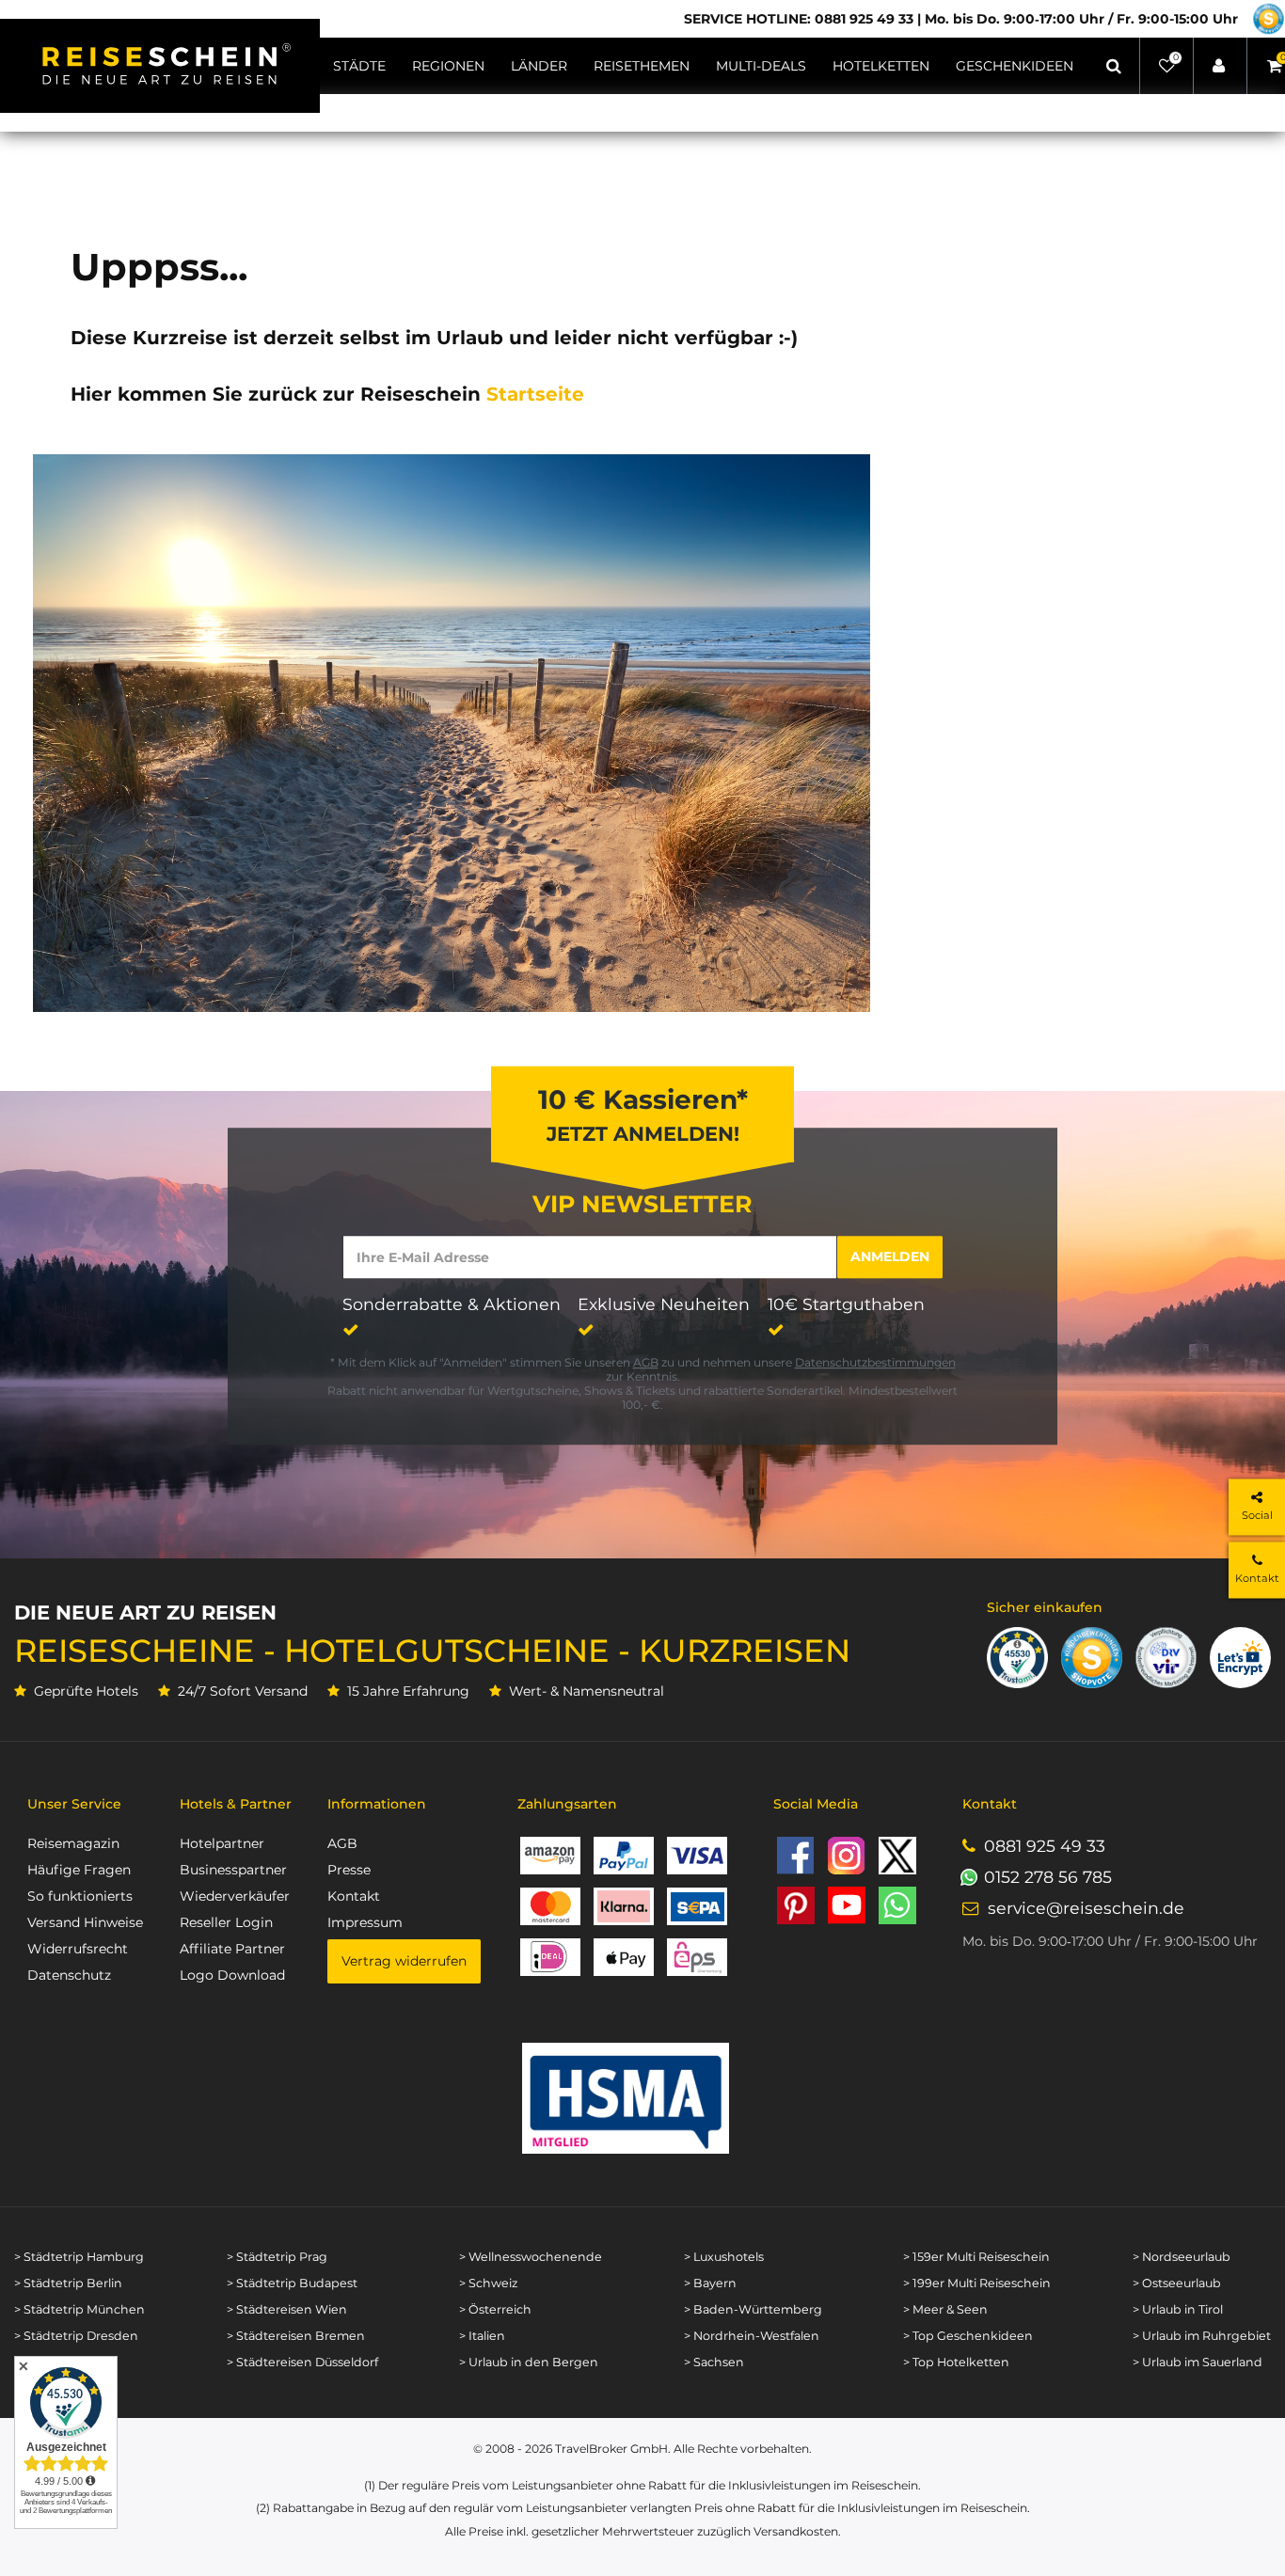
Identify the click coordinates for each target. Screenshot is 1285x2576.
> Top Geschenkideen (968, 2336)
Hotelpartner (222, 1843)
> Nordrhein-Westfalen (752, 2336)
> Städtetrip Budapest (292, 2283)
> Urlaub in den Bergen (529, 2362)
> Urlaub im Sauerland (1198, 2362)
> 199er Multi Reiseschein (977, 2283)
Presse (349, 1870)
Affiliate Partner (232, 1949)
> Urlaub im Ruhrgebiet (1202, 2336)
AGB (646, 1362)
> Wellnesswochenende (531, 2257)
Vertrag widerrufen (404, 1961)
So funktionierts (80, 1896)
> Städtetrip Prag (277, 2257)
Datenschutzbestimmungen (875, 1362)
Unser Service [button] (74, 1804)
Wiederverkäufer (235, 1896)
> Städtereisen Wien (287, 2309)
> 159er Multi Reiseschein (976, 2257)
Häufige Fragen (79, 1870)
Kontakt (354, 1896)
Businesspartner (233, 1870)
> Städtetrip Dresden (76, 2336)
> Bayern (710, 2283)
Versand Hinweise (85, 1922)
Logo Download (232, 1975)
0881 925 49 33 (1045, 1846)
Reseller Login (226, 1922)
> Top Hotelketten (956, 2362)
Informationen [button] (377, 1804)
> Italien (482, 2336)
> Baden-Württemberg (753, 2309)
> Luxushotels (724, 2257)
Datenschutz (69, 1975)
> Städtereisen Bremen (296, 2336)
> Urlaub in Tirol (1178, 2309)
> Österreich (495, 2309)
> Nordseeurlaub (1182, 2257)
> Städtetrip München (79, 2309)
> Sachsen (714, 2362)
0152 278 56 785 (1048, 1877)
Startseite (535, 394)
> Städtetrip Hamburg (79, 2257)
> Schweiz (488, 2283)
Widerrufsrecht (78, 1949)
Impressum (365, 1922)
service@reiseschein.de (1086, 1908)
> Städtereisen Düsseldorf (302, 2362)
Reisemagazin (73, 1843)
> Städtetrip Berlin (68, 2283)
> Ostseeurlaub (1177, 2283)
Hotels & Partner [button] (236, 1804)
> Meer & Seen (945, 2309)
